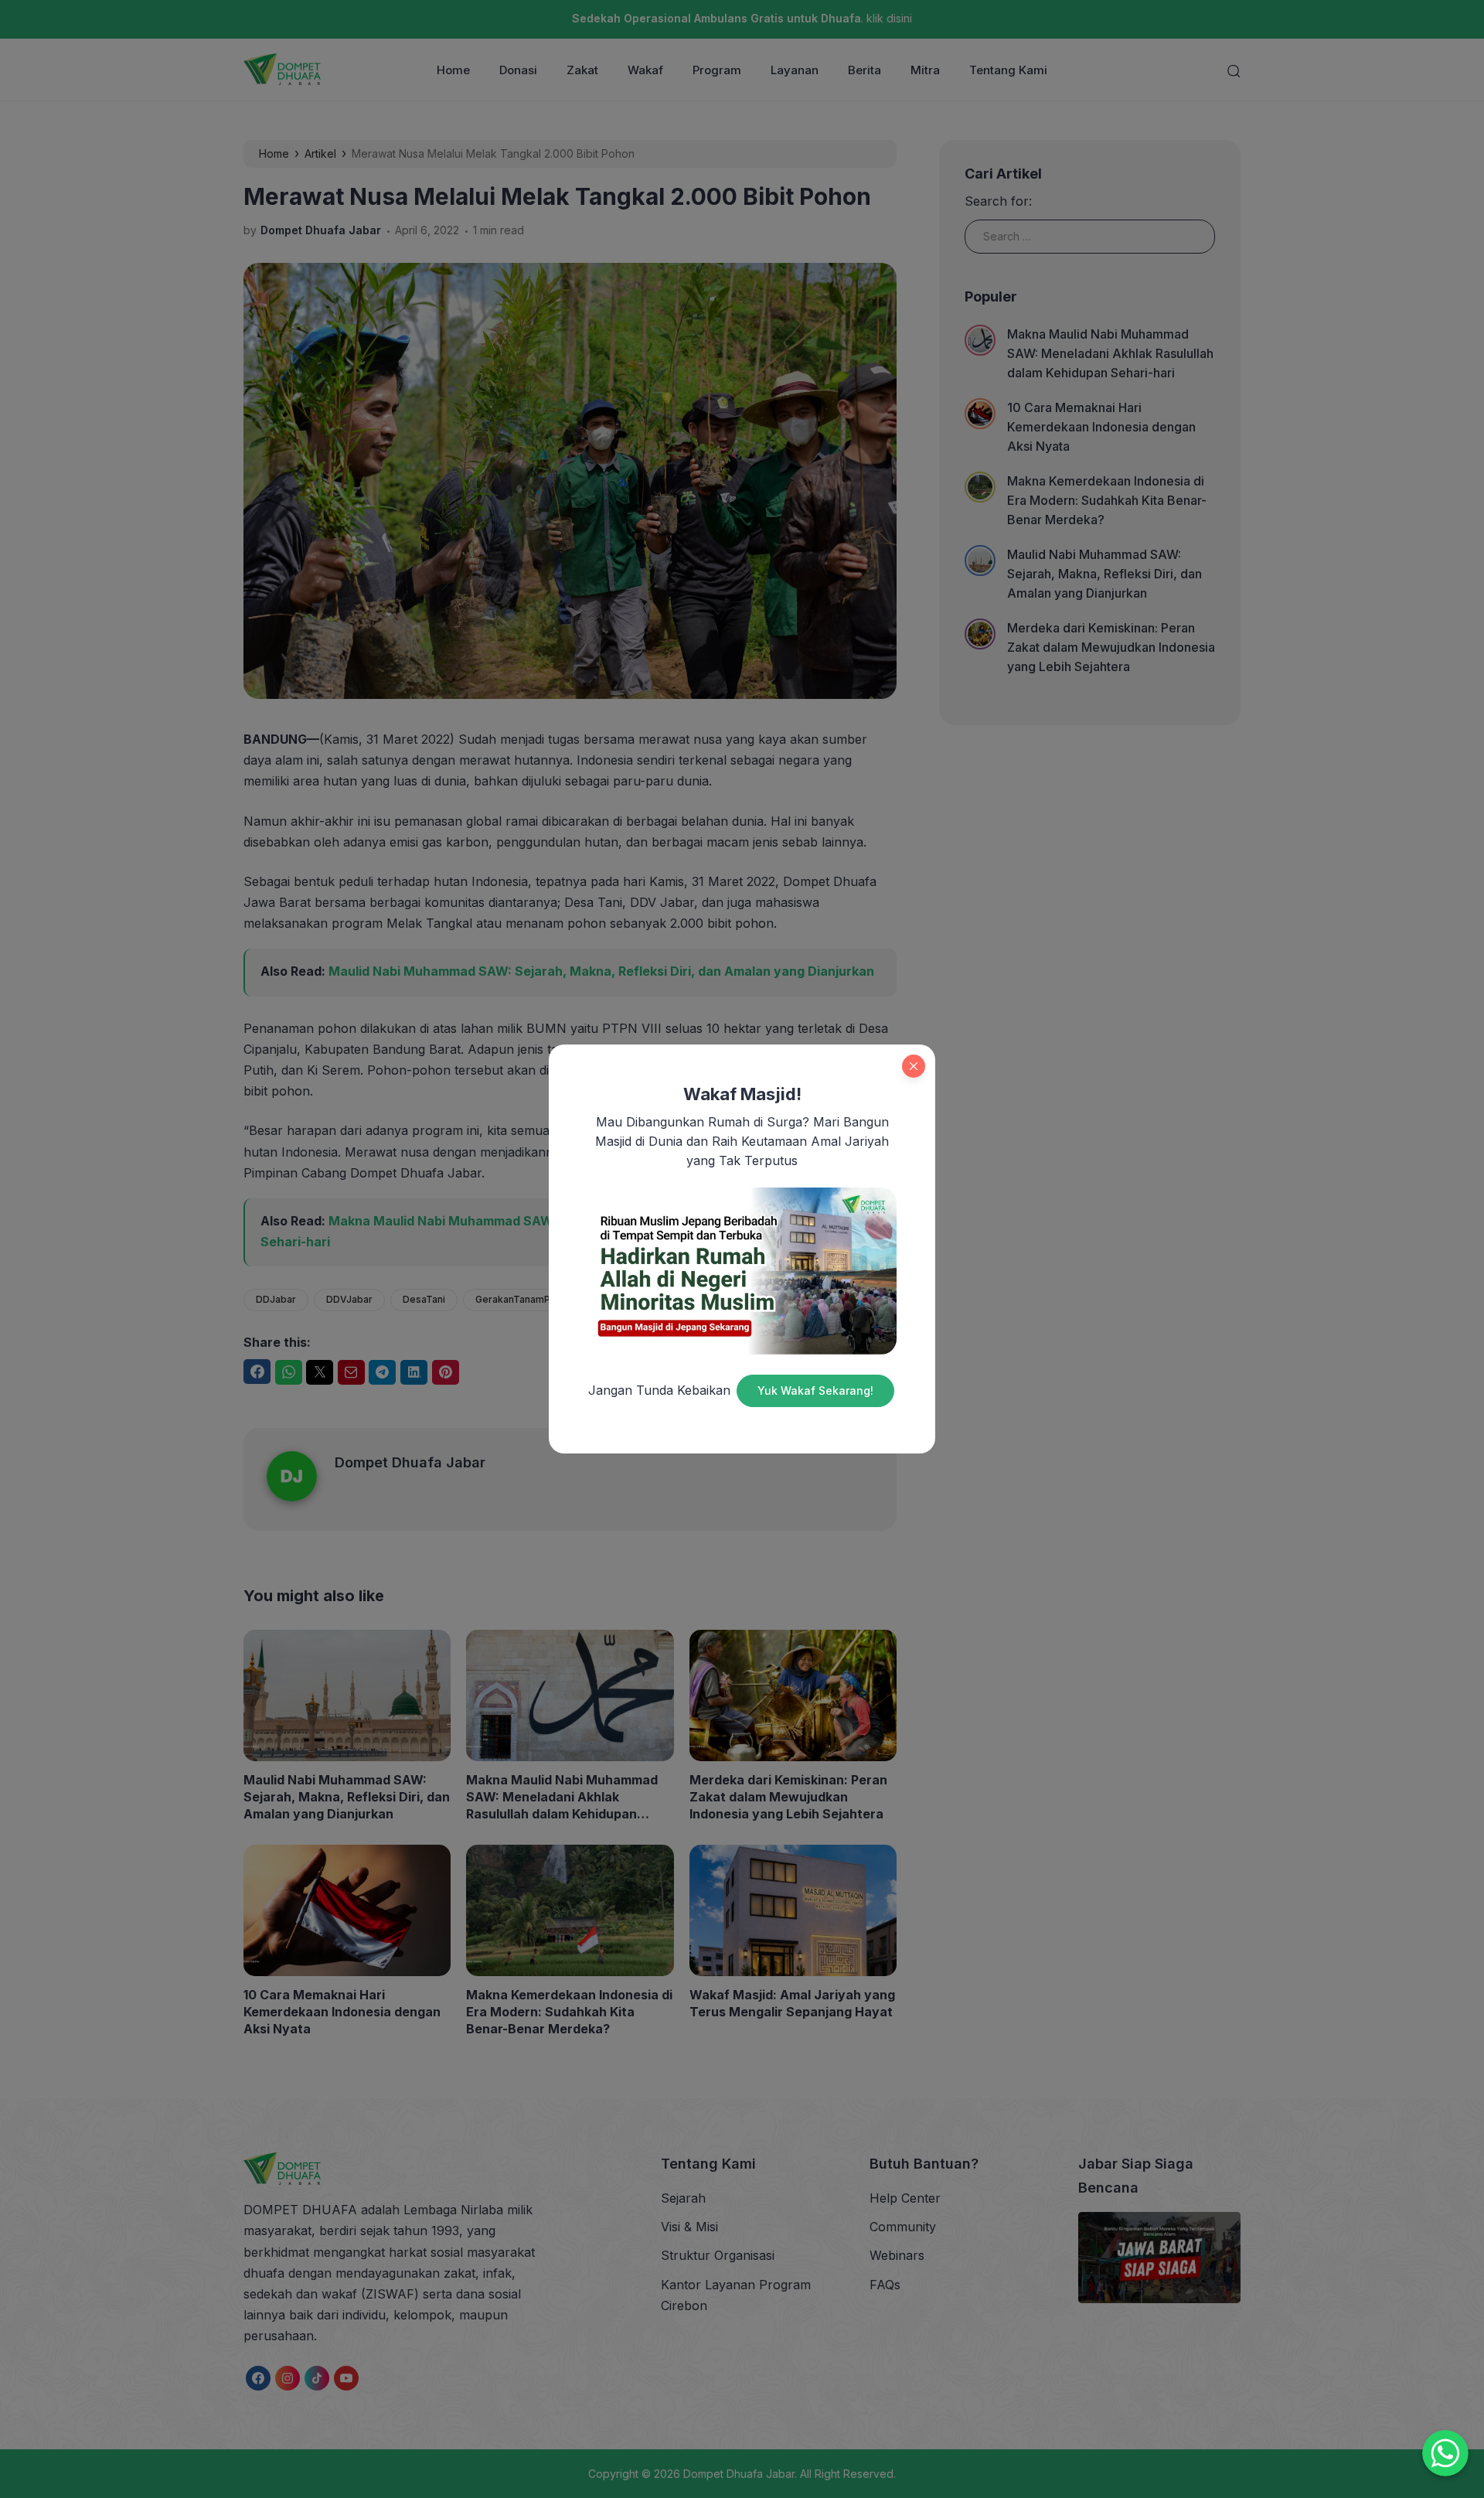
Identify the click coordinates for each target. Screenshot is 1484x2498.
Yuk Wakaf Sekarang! (815, 1390)
